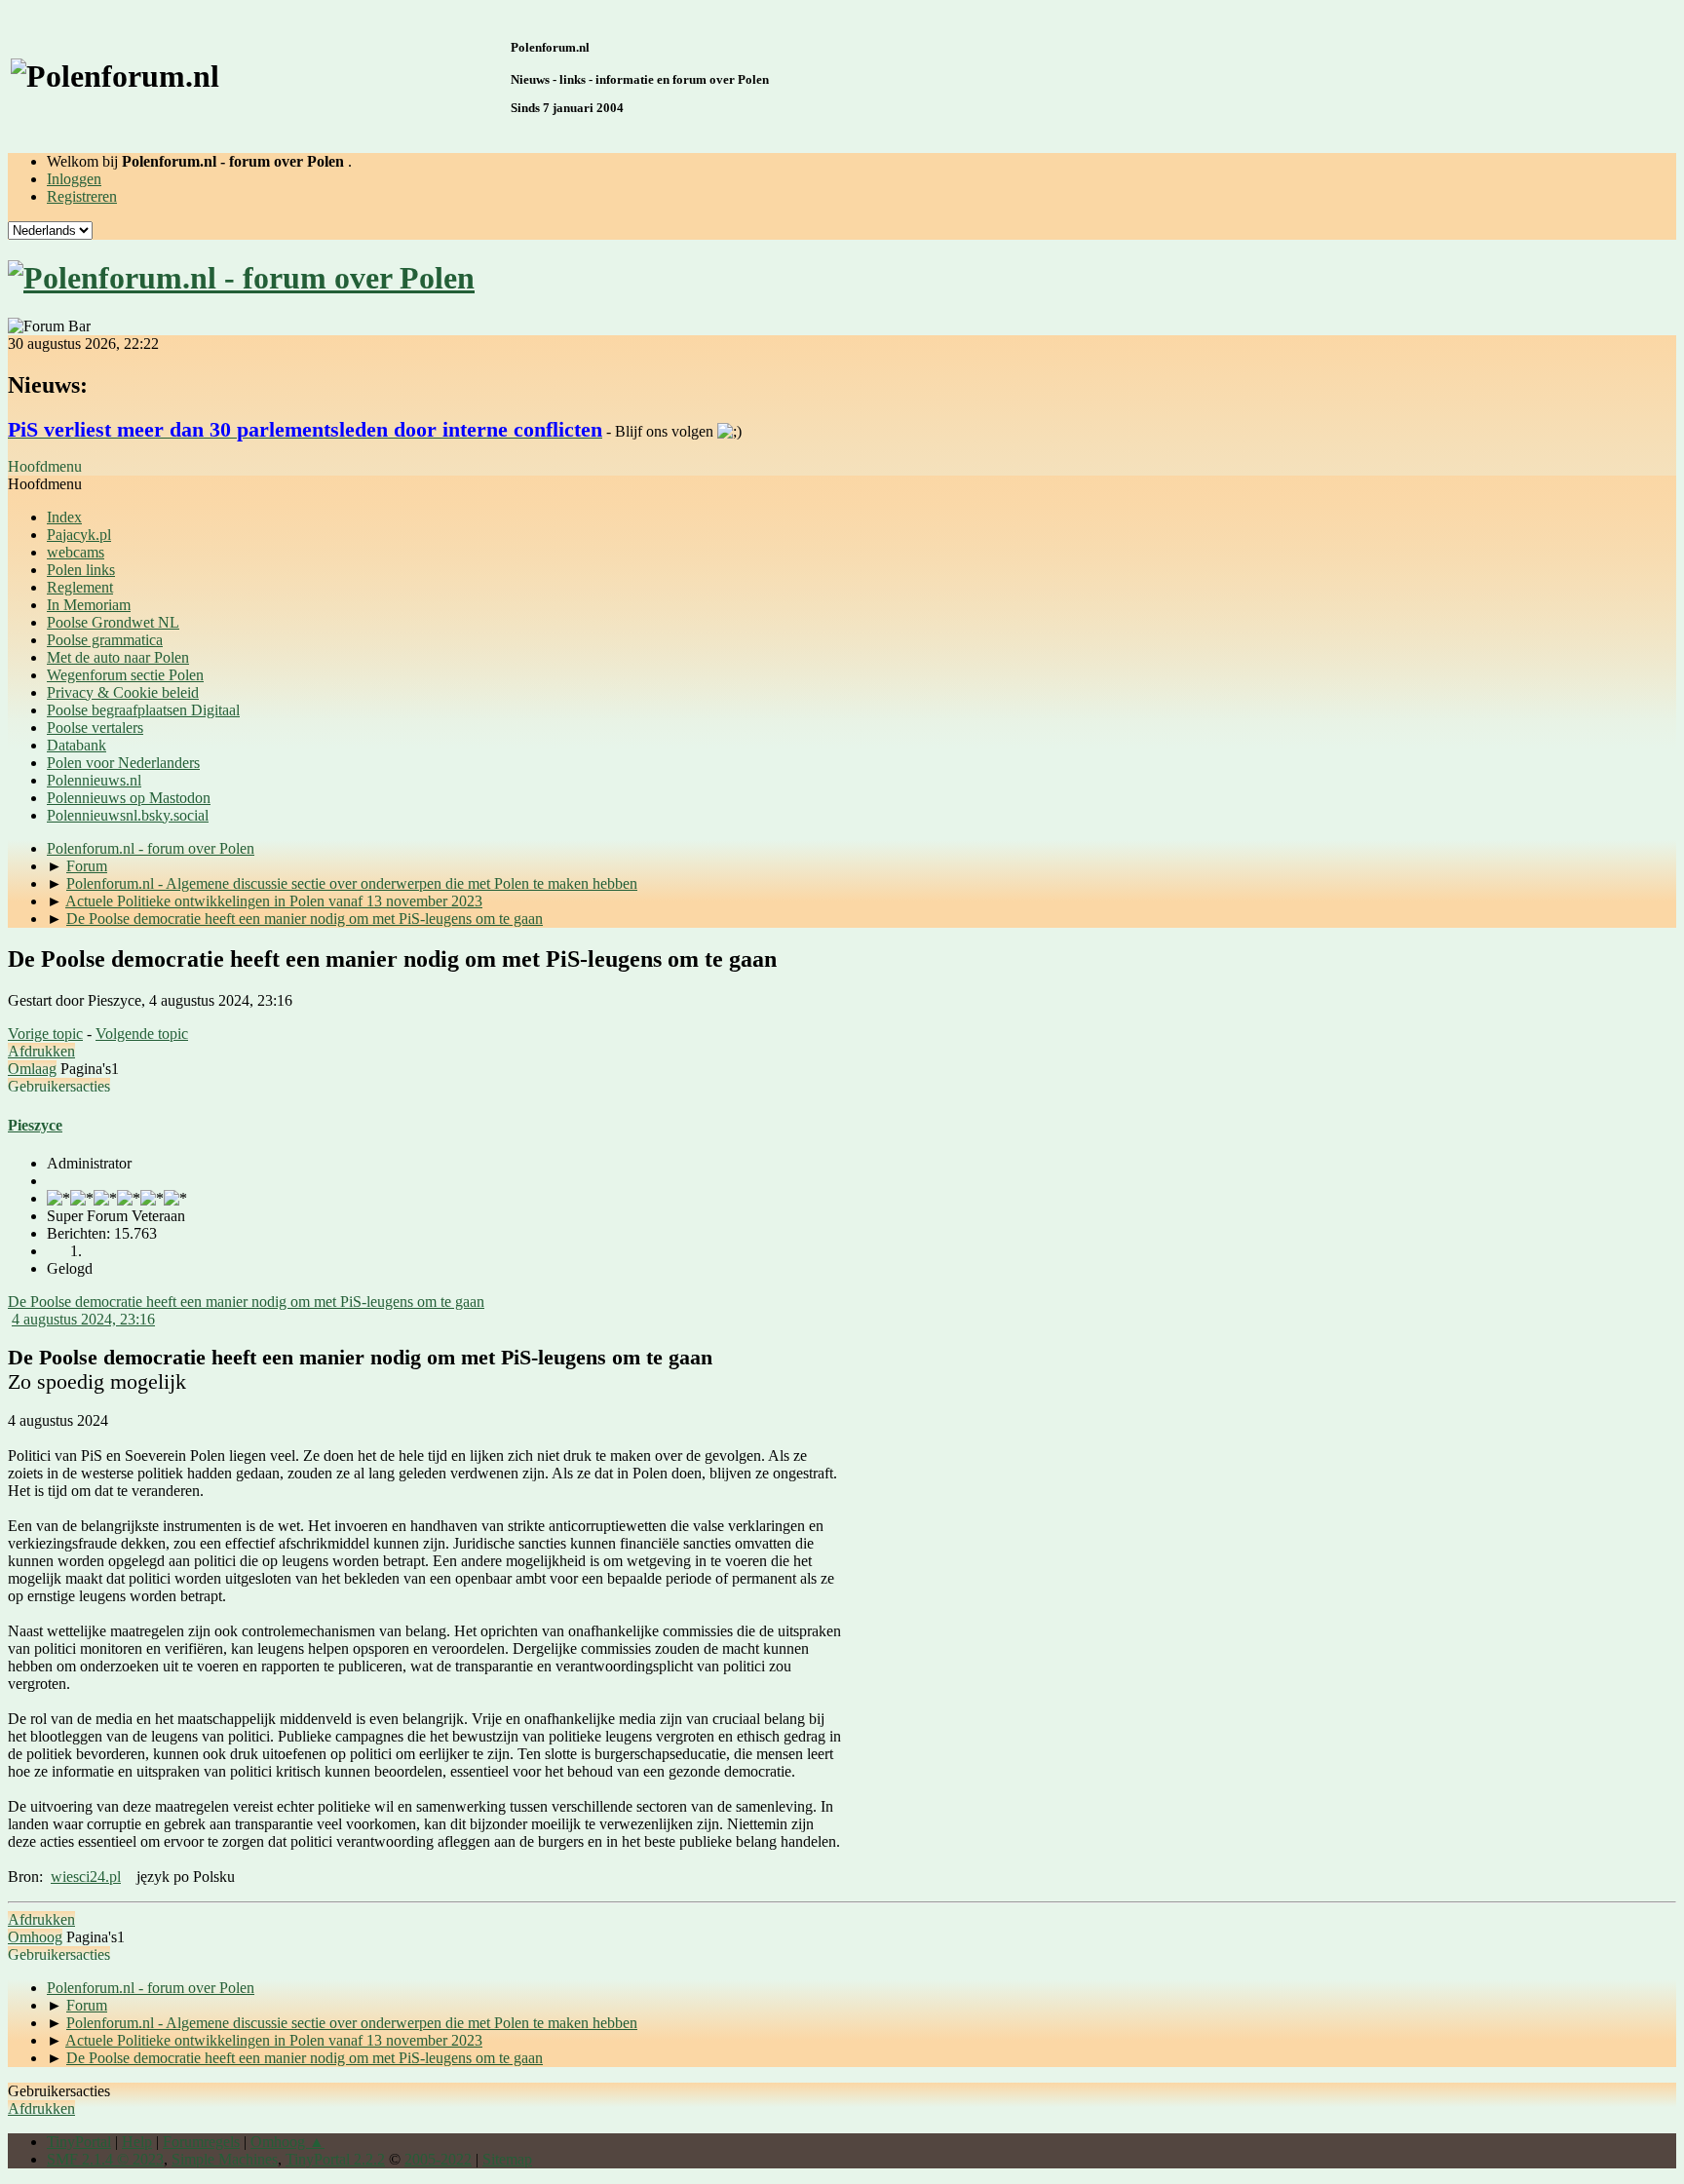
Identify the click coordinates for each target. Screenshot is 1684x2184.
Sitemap (507, 2159)
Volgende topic (142, 1034)
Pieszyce (35, 1125)
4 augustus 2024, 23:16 (83, 1319)
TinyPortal (79, 2142)
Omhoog (35, 1937)
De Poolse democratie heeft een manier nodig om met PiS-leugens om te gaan (246, 1302)
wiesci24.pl (86, 1877)
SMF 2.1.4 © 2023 (105, 2159)
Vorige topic (45, 1034)
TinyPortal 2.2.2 (335, 2159)
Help (137, 2142)
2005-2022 (438, 2159)
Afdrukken (41, 1051)
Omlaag (32, 1069)
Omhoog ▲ (287, 2142)
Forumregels (201, 2142)
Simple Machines (225, 2159)
